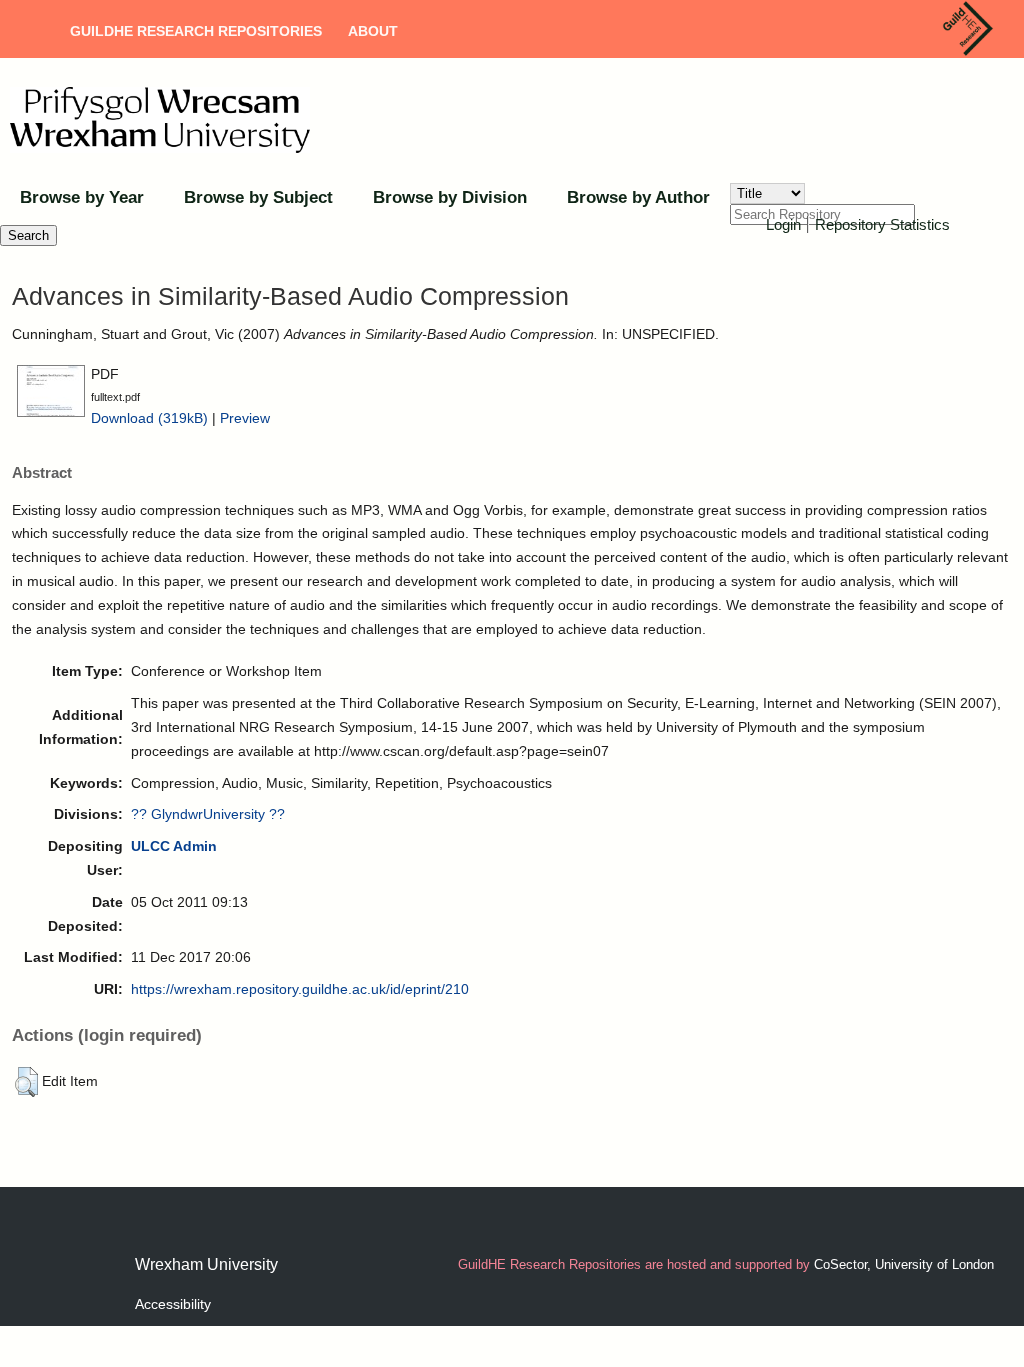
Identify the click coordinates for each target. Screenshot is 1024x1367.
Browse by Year (82, 197)
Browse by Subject (258, 197)
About (373, 31)
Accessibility (173, 1304)
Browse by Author (638, 197)
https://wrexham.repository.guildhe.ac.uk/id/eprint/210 (300, 989)
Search (28, 235)
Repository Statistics (882, 224)
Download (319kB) (149, 418)
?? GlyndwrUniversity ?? (208, 814)
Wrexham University (206, 1264)
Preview (245, 418)
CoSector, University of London (904, 1264)
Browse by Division (450, 197)
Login (783, 224)
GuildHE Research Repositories (196, 31)
